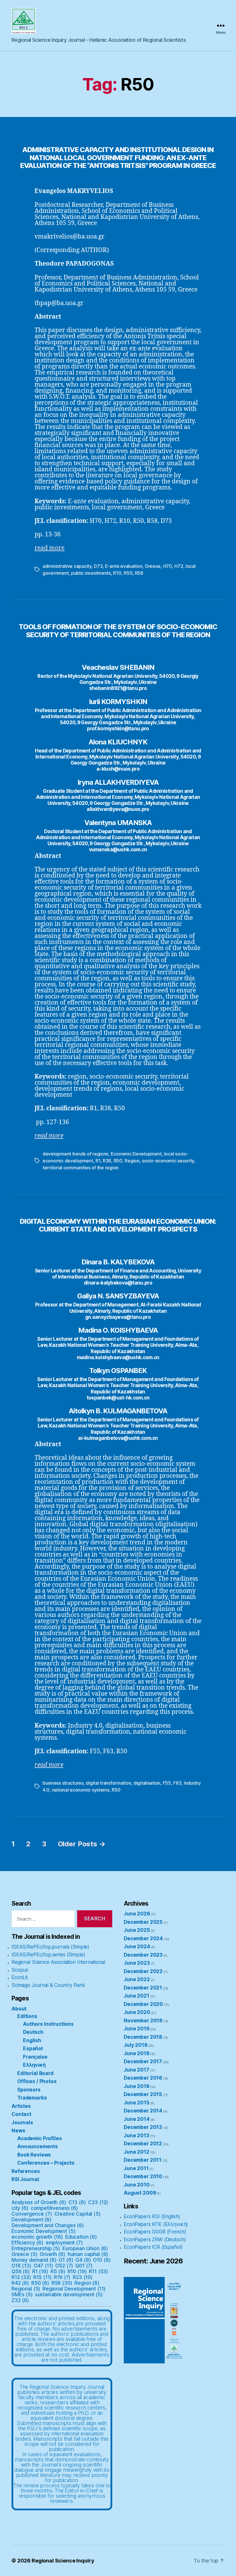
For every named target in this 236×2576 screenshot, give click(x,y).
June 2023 (137, 1963)
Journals (22, 2123)
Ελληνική (34, 2065)
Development (32, 2220)
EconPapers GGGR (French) (155, 2232)
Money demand (34, 2260)
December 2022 (143, 1971)
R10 (117, 573)
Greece (153, 566)
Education (81, 2237)
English (32, 2040)
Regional (26, 2289)
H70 (168, 566)
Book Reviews (34, 2155)
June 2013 (137, 2136)
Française (35, 2057)
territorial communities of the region (81, 1168)
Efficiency (27, 2243)
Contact (21, 2114)
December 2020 (143, 2004)
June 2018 (137, 2053)
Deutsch (33, 2032)
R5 (58, 2272)
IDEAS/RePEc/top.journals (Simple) (50, 1947)
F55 (167, 1783)
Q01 (84, 2266)
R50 (128, 573)
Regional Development (74, 2289)
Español (33, 2049)
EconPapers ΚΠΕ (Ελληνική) (156, 2224)
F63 (177, 1783)
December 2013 (143, 2127)
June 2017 (137, 2070)
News (18, 2131)
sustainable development (69, 2295)
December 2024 (143, 1938)
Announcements (38, 2146)
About (19, 2009)
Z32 (20, 2300)
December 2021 (143, 1988)
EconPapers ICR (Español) (153, 2247)
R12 (21, 2277)
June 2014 (137, 2119)
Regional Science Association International (58, 1962)
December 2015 (143, 2094)
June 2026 (137, 1914)
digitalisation (147, 1783)
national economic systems (81, 1790)
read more (50, 548)
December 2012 (143, 2144)
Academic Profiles (39, 2138)
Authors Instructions (48, 2024)
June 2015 (137, 2103)
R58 (139, 573)
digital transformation (108, 1783)
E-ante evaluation (124, 566)
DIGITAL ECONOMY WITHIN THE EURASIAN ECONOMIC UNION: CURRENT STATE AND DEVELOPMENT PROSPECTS (118, 1225)
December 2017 (143, 2061)
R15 (43, 2277)
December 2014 (143, 2111)
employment (64, 2243)
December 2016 (143, 2078)
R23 (83, 2277)
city (20, 2208)
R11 (99, 2272)
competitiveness (54, 2208)
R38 (107, 1161)
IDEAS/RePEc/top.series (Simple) (48, 1955)
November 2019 (143, 2021)
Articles (21, 2106)
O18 (21, 2266)
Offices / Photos (37, 2081)
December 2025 (143, 1922)
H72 (179, 566)
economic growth (37, 2237)
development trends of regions (75, 1154)
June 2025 (137, 1930)
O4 (83, 2260)
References (26, 2171)
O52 (64, 2266)
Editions (27, 2016)
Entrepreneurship (36, 2248)
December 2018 (143, 2037)
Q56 (21, 2272)
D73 (98, 566)
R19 (62, 2277)
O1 (66, 2260)
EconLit (20, 1977)
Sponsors (29, 2090)
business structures (63, 1783)
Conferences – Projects (46, 2163)
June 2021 (137, 1996)
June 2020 (137, 2012)
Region (132, 1161)
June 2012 (137, 2152)
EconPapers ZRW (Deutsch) (155, 2240)
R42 (20, 2283)
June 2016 (137, 2086)
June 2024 (137, 1947)
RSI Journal (25, 2179)
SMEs (22, 2295)
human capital (88, 2254)
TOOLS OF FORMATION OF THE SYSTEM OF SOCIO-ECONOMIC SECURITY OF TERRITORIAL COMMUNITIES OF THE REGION (118, 631)
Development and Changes (48, 2225)
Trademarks (32, 2098)
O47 (43, 2266)
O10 (102, 2260)
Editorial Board (35, 2073)
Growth (53, 2254)
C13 (77, 2202)
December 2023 (143, 1955)
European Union (85, 2248)
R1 (98, 1161)
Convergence (32, 2214)
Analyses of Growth (39, 2202)
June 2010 (137, 2185)
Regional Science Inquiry (63, 2561)
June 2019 (137, 2029)
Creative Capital (78, 2214)
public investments (91, 573)
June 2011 (136, 2168)
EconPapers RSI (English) (152, 2216)
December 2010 (143, 2176)
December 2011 (143, 2160)
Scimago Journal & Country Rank (48, 1985)
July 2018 (136, 2045)
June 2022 (137, 1979)
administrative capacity (67, 566)
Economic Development (136, 1154)
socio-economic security (168, 1161)
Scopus (20, 1970)
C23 (98, 2202)
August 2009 (140, 2193)
